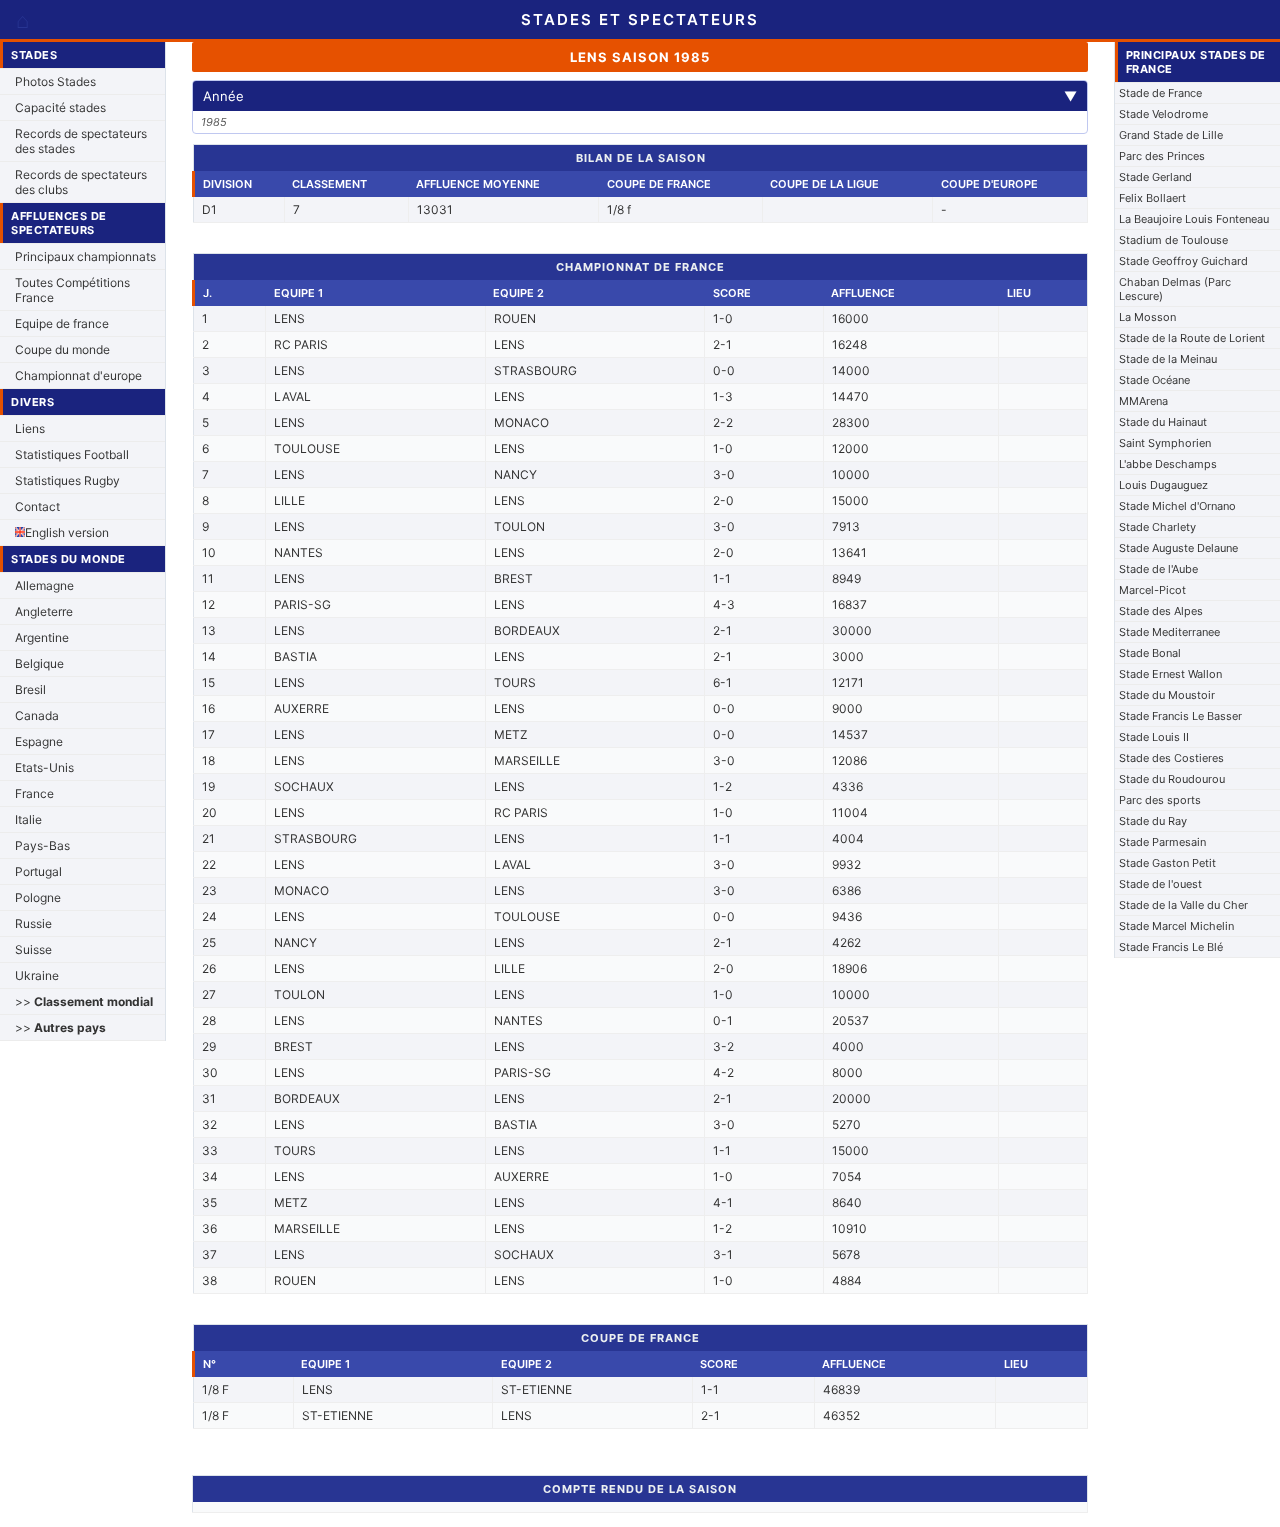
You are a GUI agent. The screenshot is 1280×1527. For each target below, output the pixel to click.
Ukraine (37, 975)
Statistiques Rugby (67, 480)
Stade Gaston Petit (1167, 863)
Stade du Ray (1153, 821)
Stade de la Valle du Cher (1183, 905)
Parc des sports (1160, 800)
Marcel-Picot (1152, 590)
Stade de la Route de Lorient (1192, 338)
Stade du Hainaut (1163, 422)
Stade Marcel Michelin (1176, 926)
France (34, 793)
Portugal (38, 871)
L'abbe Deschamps (1168, 464)
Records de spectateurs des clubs (81, 182)
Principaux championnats (85, 256)
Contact (37, 506)
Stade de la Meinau (1168, 359)
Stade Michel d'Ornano (1177, 506)
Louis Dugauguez (1163, 485)
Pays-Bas (42, 845)
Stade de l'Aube (1158, 569)
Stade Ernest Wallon (1170, 674)
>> (84, 1001)
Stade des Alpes (1161, 611)
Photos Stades (55, 81)
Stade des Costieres (1171, 758)
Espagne (39, 741)
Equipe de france (62, 323)
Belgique (39, 663)
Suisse (33, 949)
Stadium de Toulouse (1173, 240)
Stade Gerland (1155, 177)
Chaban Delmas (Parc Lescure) (1175, 289)
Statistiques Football (72, 454)
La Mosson (1147, 317)
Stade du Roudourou (1172, 779)
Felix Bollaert (1152, 198)
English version (67, 532)
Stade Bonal (1150, 653)
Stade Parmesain (1162, 842)
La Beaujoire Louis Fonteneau (1194, 219)
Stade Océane (1154, 380)
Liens (30, 428)
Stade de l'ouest (1160, 884)
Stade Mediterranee (1169, 632)
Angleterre (44, 611)
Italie (28, 819)
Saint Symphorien (1165, 443)
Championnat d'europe (78, 375)
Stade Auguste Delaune (1178, 548)
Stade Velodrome (1163, 114)
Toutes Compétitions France (72, 290)
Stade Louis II (1154, 737)
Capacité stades (60, 107)
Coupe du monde (62, 349)
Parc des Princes (1162, 156)
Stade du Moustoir (1167, 695)
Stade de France (1160, 93)
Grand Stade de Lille (1171, 135)
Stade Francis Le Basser (1180, 716)
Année (640, 96)
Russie (33, 923)
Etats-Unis (44, 767)
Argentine (42, 637)
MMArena (1143, 401)
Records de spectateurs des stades (81, 141)
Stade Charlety (1157, 527)
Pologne (38, 897)
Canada (37, 715)
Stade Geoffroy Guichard (1183, 261)
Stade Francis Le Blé (1171, 947)
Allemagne (44, 585)
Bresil (30, 689)
